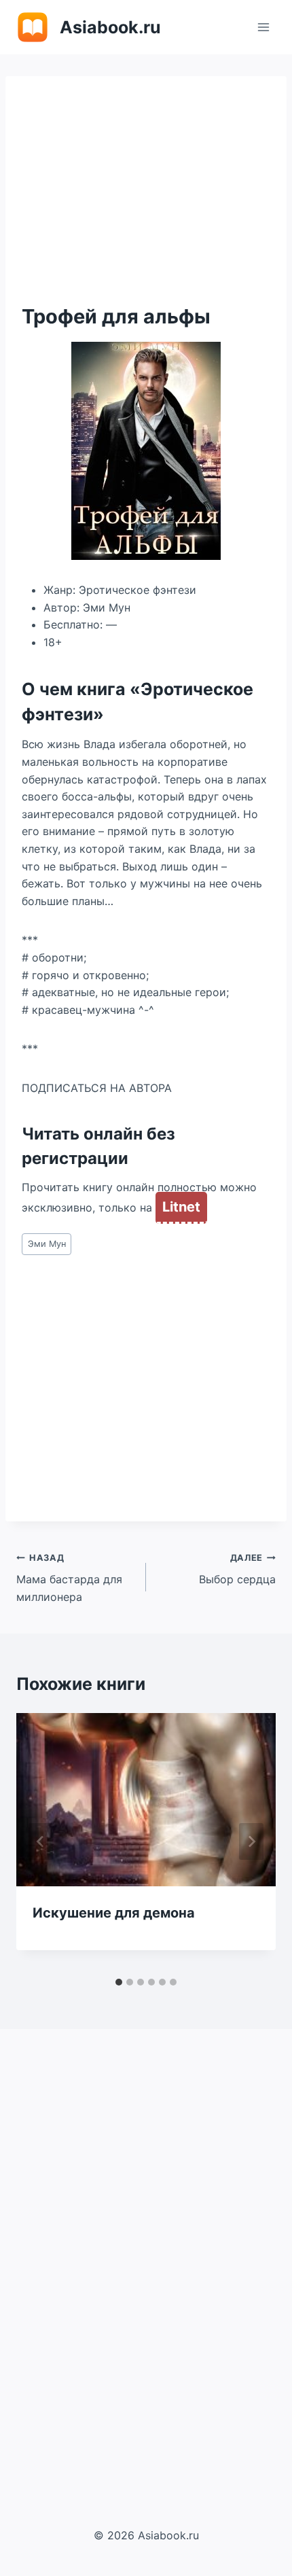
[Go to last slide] (41, 1841)
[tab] (119, 1982)
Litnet (181, 1207)
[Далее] (251, 1841)
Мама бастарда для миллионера (69, 1578)
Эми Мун (47, 1244)
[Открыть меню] (263, 27)
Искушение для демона (114, 1913)
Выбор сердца (237, 1570)
